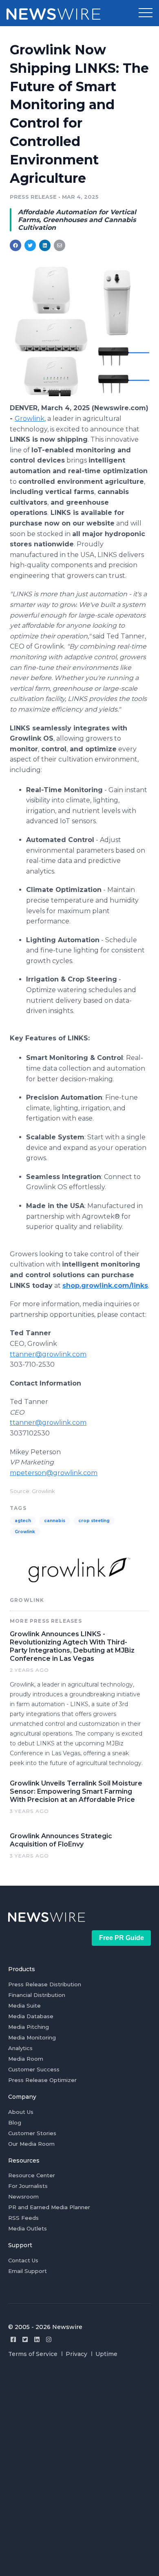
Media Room (26, 2059)
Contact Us (23, 2260)
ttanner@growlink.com (48, 1354)
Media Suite (24, 2006)
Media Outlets (28, 2228)
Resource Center (32, 2175)
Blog (15, 2122)
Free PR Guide (121, 1938)
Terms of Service (33, 2354)
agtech (23, 1521)
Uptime (106, 2354)
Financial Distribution (37, 1995)
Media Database (31, 2016)
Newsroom (23, 2196)
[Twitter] (25, 2339)
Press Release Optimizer (42, 2080)
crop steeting (94, 1521)
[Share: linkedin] (45, 245)
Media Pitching (29, 2027)
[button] (146, 13)
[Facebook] (13, 2339)
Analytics (20, 2048)
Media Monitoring (32, 2037)
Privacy (76, 2354)
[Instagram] (49, 2339)
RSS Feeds (23, 2218)
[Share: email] (60, 245)
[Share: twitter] (30, 245)
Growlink (30, 419)
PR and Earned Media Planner (49, 2207)
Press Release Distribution (45, 1984)
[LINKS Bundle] (79, 399)
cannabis (55, 1521)
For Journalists (28, 2186)
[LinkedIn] (37, 2339)
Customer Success (34, 2069)
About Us (21, 2112)
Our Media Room (31, 2144)
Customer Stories (32, 2133)
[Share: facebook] (15, 245)
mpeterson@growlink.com (54, 1473)
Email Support (28, 2271)
